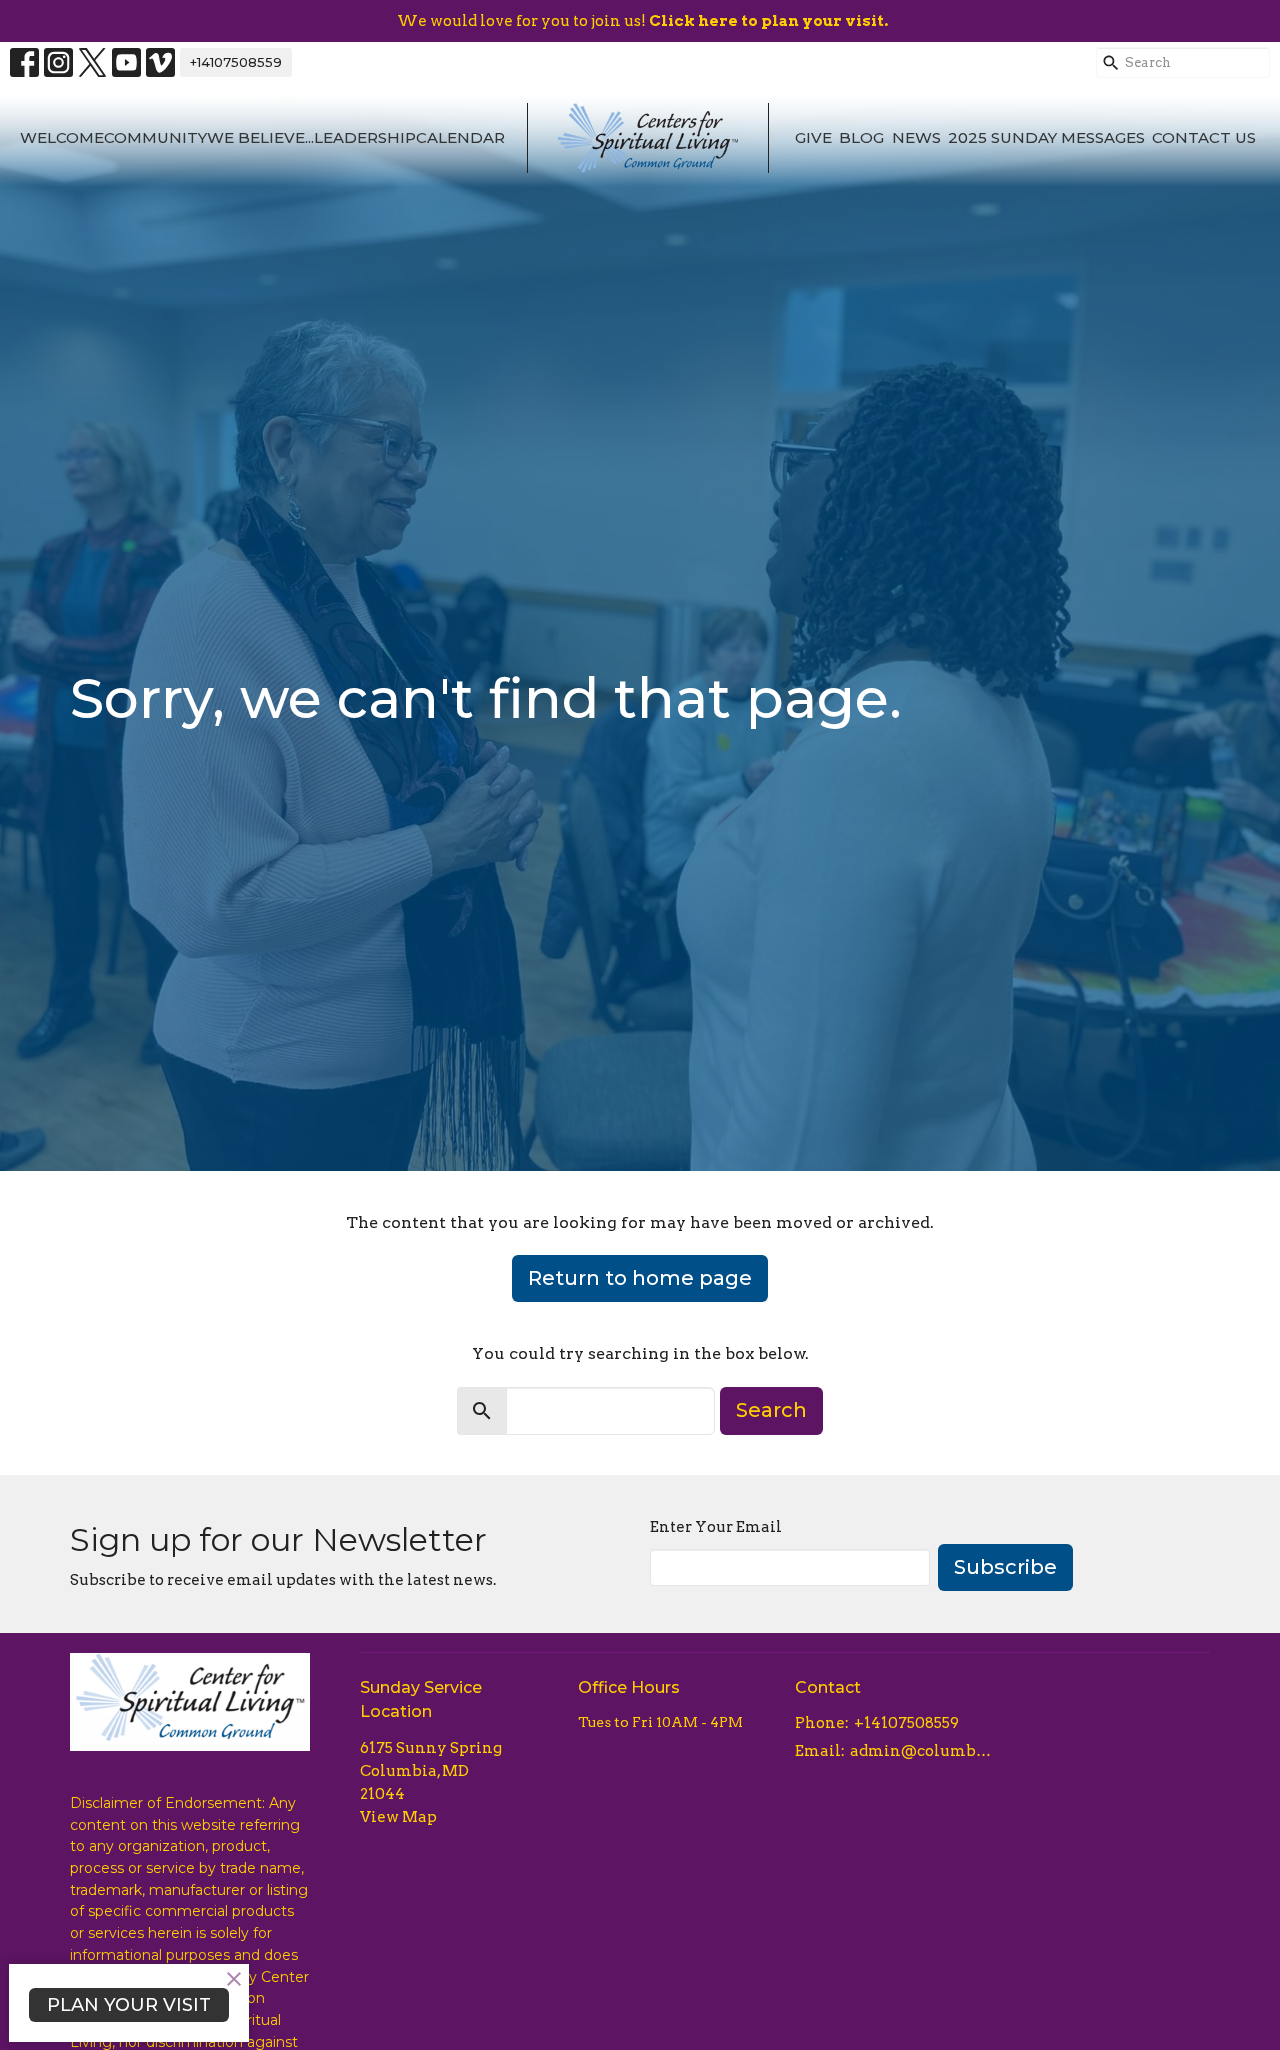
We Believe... (260, 137)
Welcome (62, 137)
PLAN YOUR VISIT (129, 2005)
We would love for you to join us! (642, 21)
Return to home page (640, 1278)
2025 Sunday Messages (1046, 137)
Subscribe (1005, 1567)
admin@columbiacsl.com (921, 1751)
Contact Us (1204, 137)
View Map (398, 1817)
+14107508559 (236, 62)
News (916, 137)
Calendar (460, 137)
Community (155, 137)
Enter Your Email (716, 1527)
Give (813, 137)
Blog (861, 137)
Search (771, 1410)
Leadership (365, 137)
